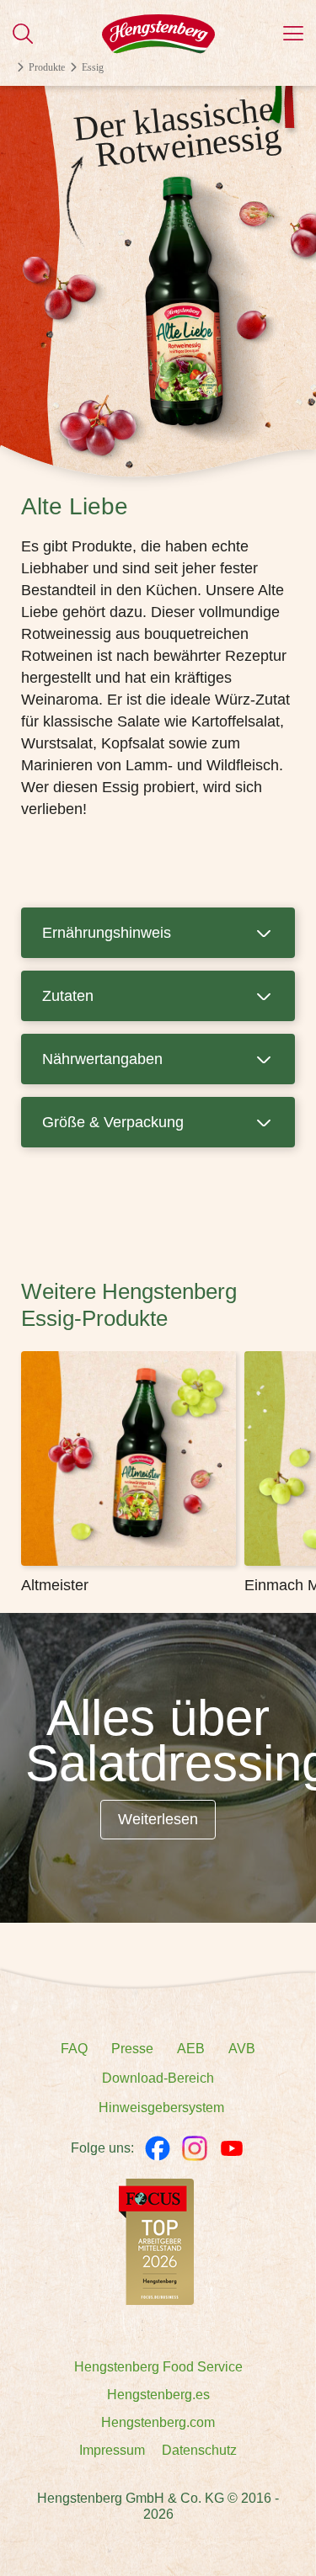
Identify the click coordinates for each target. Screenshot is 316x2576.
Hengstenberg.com (158, 2422)
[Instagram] (195, 2148)
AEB (191, 2049)
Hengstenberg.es (158, 2395)
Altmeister (55, 1585)
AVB (242, 2049)
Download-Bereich (158, 2078)
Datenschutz (199, 2450)
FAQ (74, 2049)
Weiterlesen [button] (158, 1819)
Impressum (112, 2450)
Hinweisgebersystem (161, 2108)
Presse (132, 2049)
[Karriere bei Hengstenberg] (156, 2241)
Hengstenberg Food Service (158, 2367)
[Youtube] (232, 2148)
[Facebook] (158, 2148)
